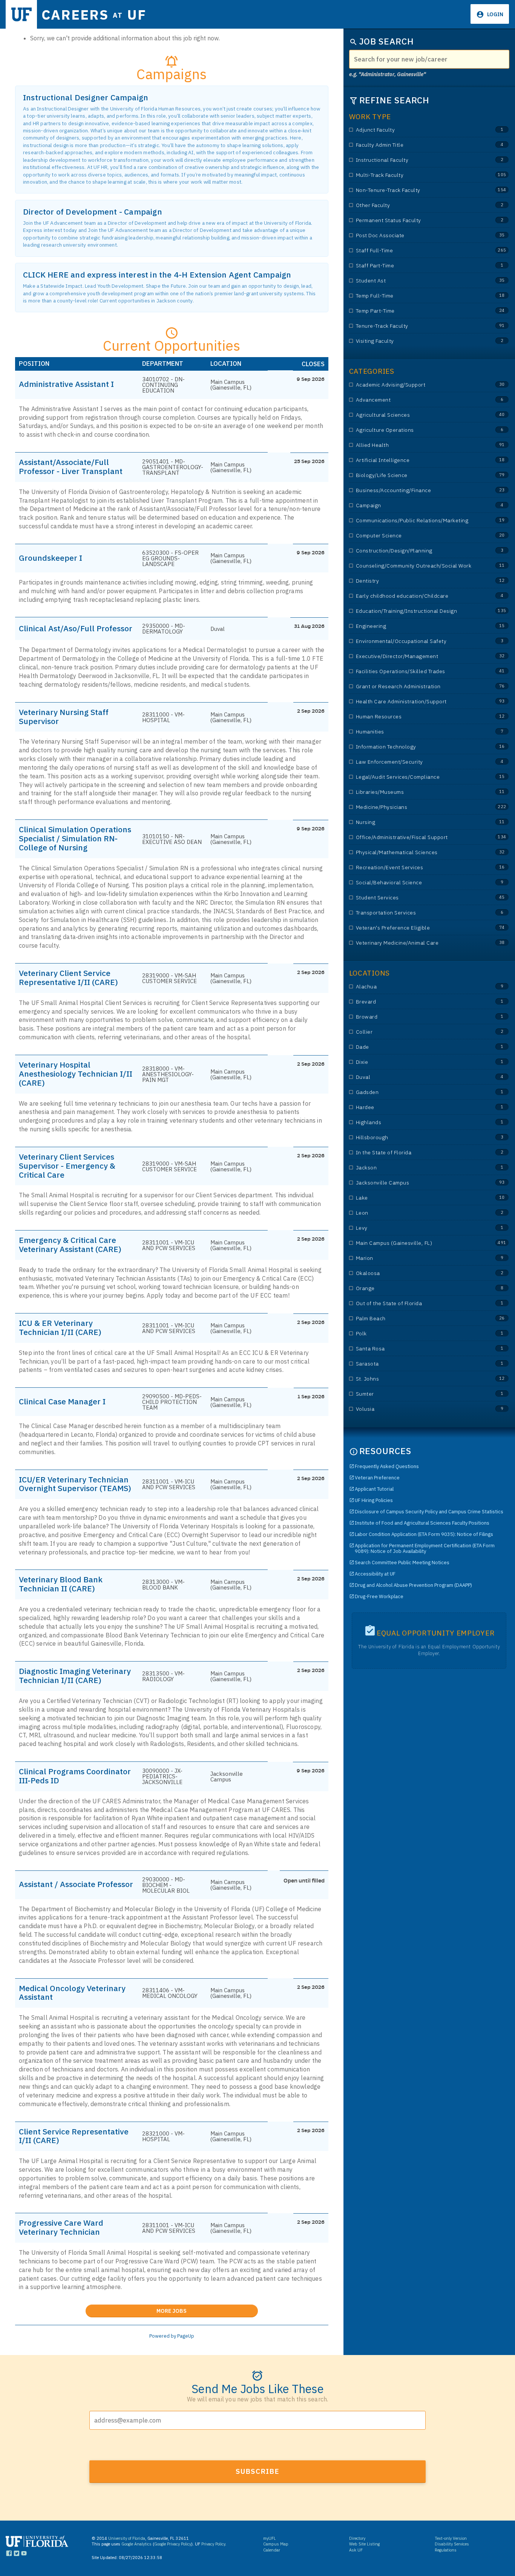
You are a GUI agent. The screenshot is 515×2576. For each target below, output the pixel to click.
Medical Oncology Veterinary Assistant (72, 1993)
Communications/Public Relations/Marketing (416, 521)
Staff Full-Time (416, 251)
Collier (416, 1032)
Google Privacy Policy (173, 2544)
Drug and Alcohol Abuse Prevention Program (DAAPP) (413, 1585)
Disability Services (452, 2544)
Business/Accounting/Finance (416, 490)
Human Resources (416, 717)
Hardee (416, 1107)
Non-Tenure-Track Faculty (416, 190)
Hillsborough (416, 1138)
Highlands (416, 1122)
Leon (416, 1213)
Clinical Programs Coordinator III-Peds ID (75, 1776)
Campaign (416, 506)
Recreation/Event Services (416, 868)
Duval (416, 1077)
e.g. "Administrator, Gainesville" (388, 74)
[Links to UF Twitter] (16, 2555)
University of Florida (127, 2538)
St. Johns (416, 1379)
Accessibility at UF (375, 1574)
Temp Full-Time (416, 296)
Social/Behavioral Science (416, 883)
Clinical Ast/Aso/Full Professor (76, 628)
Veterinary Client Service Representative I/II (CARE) (68, 977)
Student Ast (416, 281)
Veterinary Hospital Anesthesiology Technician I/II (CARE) (76, 1074)
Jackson (416, 1168)
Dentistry (416, 581)
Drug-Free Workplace (379, 1596)
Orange (416, 1288)
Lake (416, 1198)
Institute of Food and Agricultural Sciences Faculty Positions (422, 1523)
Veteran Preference (377, 1478)
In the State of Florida (416, 1153)
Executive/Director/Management (416, 656)
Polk (416, 1334)
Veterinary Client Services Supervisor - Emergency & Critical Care (67, 1166)
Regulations (446, 2550)
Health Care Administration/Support (416, 702)
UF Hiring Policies (374, 1500)
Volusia (416, 1409)
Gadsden (416, 1092)
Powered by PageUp (172, 2336)
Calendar (272, 2550)
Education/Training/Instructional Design (416, 611)
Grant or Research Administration (416, 687)
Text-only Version (451, 2538)
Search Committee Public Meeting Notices (402, 1563)
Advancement (416, 400)
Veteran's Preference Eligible (416, 928)
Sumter (416, 1394)
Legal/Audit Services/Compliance (416, 777)
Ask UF (356, 2550)
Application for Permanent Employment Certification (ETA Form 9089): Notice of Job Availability (425, 1548)
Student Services (416, 898)
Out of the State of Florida (416, 1303)
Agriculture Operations (416, 430)
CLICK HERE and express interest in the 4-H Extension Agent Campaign (157, 275)
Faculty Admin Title (416, 145)
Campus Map (276, 2544)
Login (495, 14)
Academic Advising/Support (416, 385)
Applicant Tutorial (374, 1489)
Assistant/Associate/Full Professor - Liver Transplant (71, 466)
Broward (416, 1017)
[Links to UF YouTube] (24, 2555)
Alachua (416, 987)
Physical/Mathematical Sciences (416, 852)
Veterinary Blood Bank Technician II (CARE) (61, 1584)
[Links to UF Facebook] (9, 2555)
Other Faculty (416, 205)
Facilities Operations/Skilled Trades (416, 671)
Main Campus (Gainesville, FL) (416, 1243)
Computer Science (416, 536)
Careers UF (94, 15)
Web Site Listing (364, 2544)
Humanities (416, 732)
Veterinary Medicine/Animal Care (416, 943)
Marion (416, 1258)
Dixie (416, 1062)
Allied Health (416, 445)
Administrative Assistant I (66, 384)
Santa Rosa (416, 1349)
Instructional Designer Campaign (86, 97)
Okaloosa (416, 1273)
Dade (416, 1047)
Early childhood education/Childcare (416, 596)
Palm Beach (416, 1319)
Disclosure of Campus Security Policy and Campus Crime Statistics (429, 1512)
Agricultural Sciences (416, 415)
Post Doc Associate (416, 236)
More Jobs (207, 2309)
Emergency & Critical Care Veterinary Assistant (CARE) (70, 1244)
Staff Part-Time (416, 266)
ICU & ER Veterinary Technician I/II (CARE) (60, 1327)
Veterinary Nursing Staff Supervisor (64, 716)
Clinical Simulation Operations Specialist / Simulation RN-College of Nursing (75, 838)
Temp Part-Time (416, 311)
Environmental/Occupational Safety (416, 641)
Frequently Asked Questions (387, 1466)
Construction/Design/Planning (416, 551)
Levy (416, 1228)
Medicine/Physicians (416, 807)
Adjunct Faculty (416, 130)
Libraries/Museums (416, 792)
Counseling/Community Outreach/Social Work (416, 566)
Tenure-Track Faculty (416, 326)
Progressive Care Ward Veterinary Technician (61, 2227)
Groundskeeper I (51, 558)
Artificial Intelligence (416, 460)
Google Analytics (136, 2544)
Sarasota (416, 1364)
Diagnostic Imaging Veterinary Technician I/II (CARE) (75, 1675)
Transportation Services (416, 913)
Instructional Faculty (416, 160)
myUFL (270, 2538)
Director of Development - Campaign (93, 212)
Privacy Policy (213, 2544)
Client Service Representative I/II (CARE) (74, 2136)
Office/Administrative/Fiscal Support (416, 837)
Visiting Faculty (416, 341)
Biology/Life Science (416, 475)
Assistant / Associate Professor (76, 1884)
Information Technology (416, 747)
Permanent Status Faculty (416, 220)
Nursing (416, 822)
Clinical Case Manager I (62, 1401)
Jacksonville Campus (416, 1183)
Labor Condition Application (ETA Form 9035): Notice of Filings (424, 1534)
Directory (357, 2538)
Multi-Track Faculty (416, 175)
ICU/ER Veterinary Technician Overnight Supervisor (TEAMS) (75, 1484)
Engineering (416, 626)
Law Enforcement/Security (416, 762)
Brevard (416, 1002)
